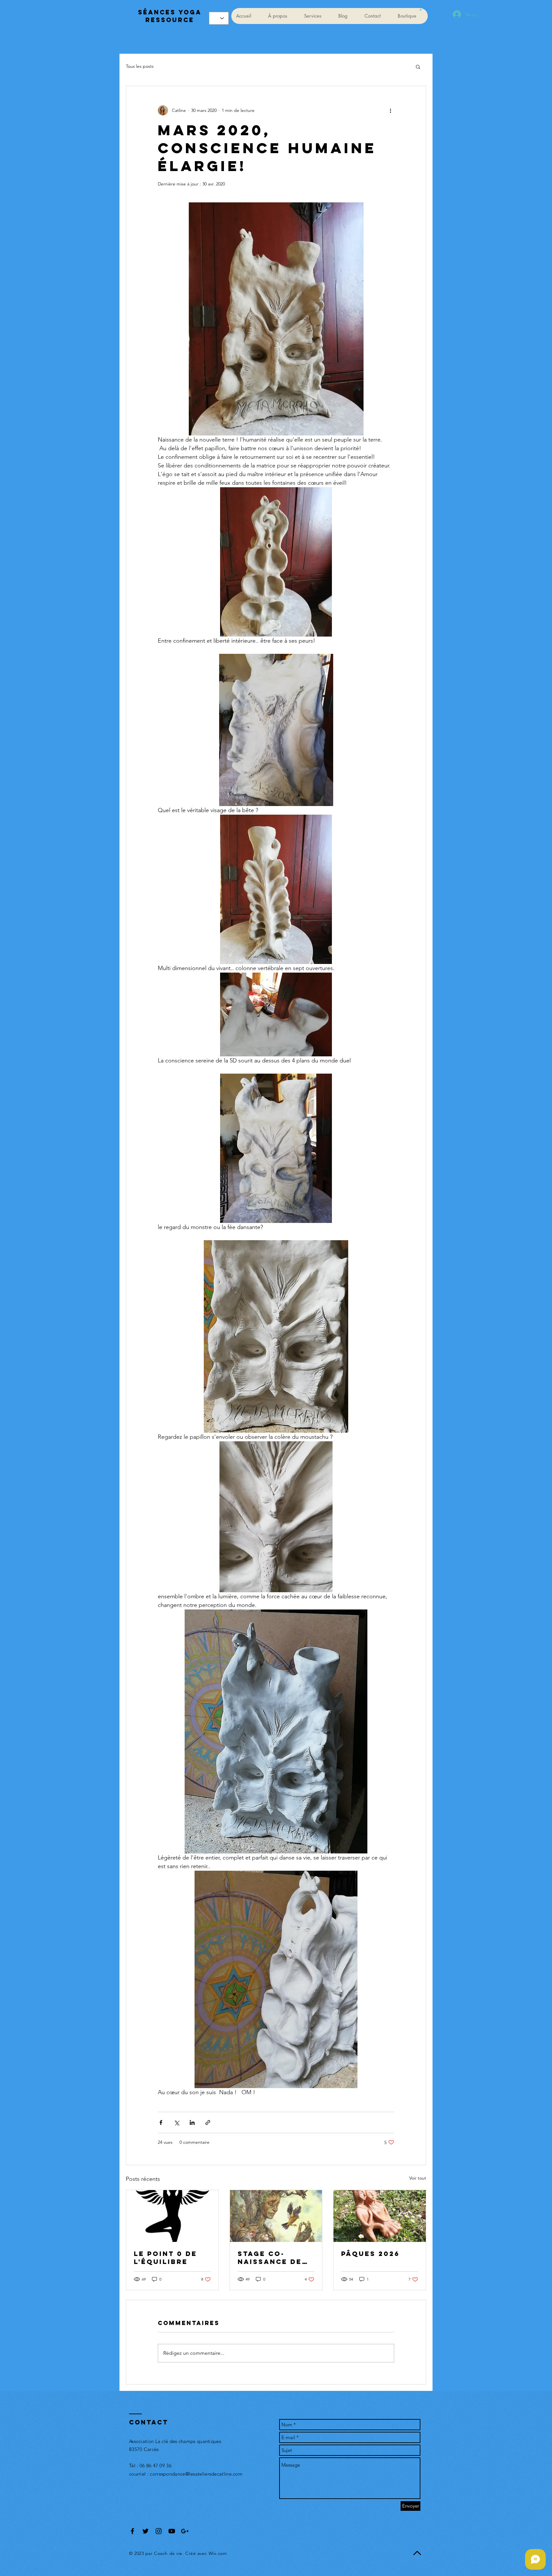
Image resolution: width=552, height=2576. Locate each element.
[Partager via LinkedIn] (192, 2122)
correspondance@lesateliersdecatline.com (196, 2474)
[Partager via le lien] (208, 2122)
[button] (421, 10)
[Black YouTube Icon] (172, 2531)
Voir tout (418, 2178)
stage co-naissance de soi (270, 2258)
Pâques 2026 (370, 2254)
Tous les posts (140, 66)
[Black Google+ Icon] (185, 2531)
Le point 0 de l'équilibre (165, 2258)
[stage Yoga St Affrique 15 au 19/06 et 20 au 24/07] (276, 2216)
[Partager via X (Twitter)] (176, 2122)
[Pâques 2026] (380, 2216)
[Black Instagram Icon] (159, 2531)
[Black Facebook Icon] (132, 2531)
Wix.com (218, 2553)
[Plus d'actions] (390, 110)
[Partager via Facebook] (161, 2122)
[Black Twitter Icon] (146, 2531)
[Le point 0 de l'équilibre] (172, 2216)
